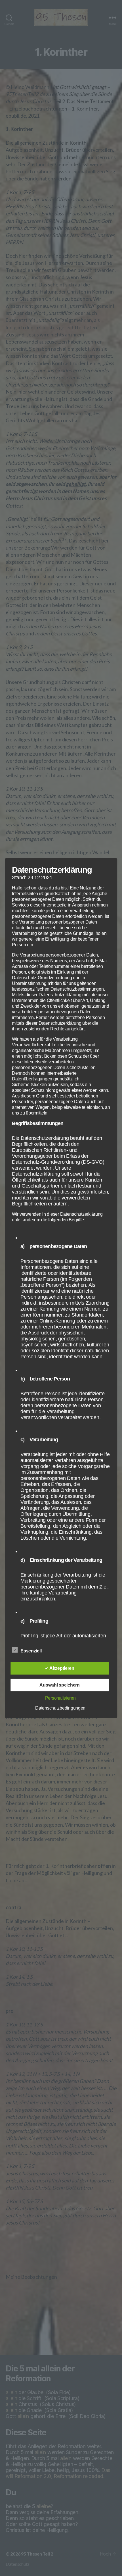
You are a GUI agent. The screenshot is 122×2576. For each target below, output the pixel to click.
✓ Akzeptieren (60, 1668)
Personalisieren (60, 1698)
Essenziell (31, 1651)
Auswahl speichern (59, 1685)
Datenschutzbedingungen (60, 1708)
